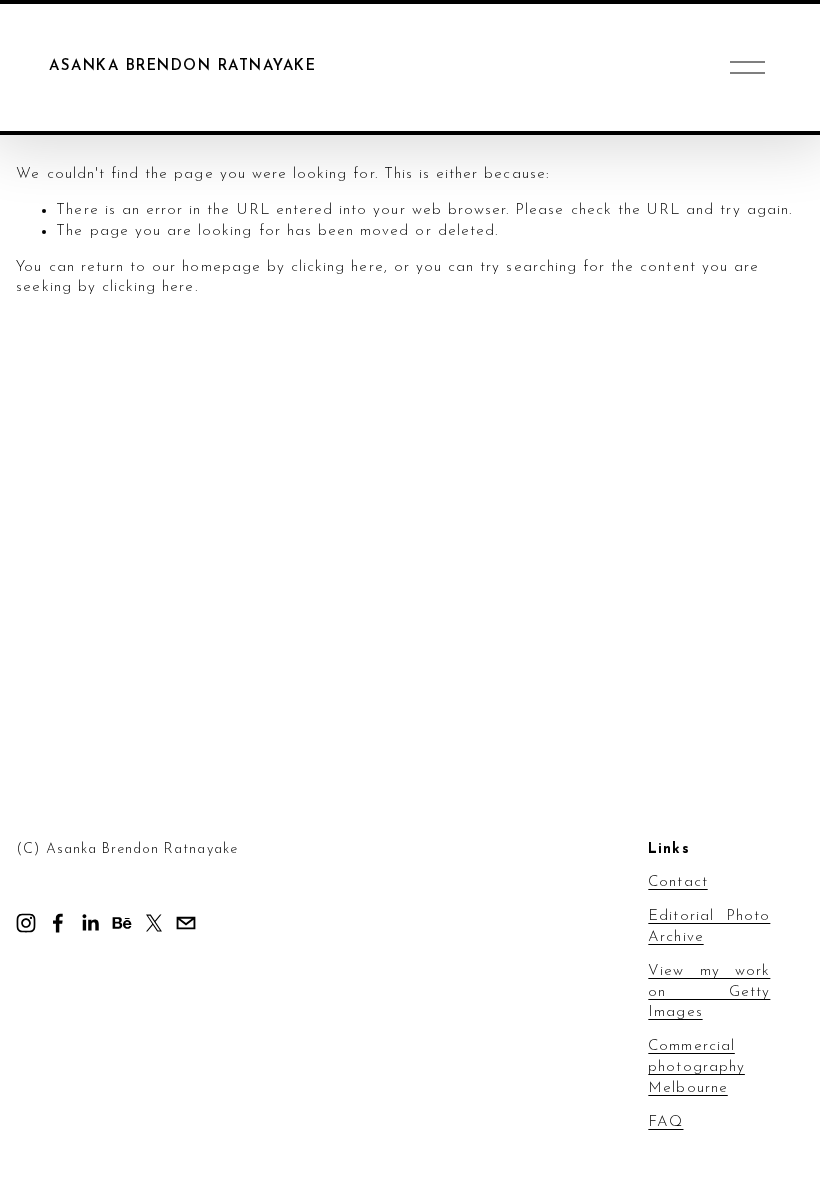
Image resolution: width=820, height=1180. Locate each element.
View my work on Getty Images (709, 992)
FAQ (665, 1122)
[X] (154, 923)
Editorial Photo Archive (709, 927)
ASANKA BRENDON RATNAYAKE (182, 66)
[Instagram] (26, 923)
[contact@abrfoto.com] (186, 923)
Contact (677, 882)
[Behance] (122, 923)
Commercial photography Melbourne (696, 1067)
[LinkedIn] (90, 923)
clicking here (337, 267)
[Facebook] (58, 923)
